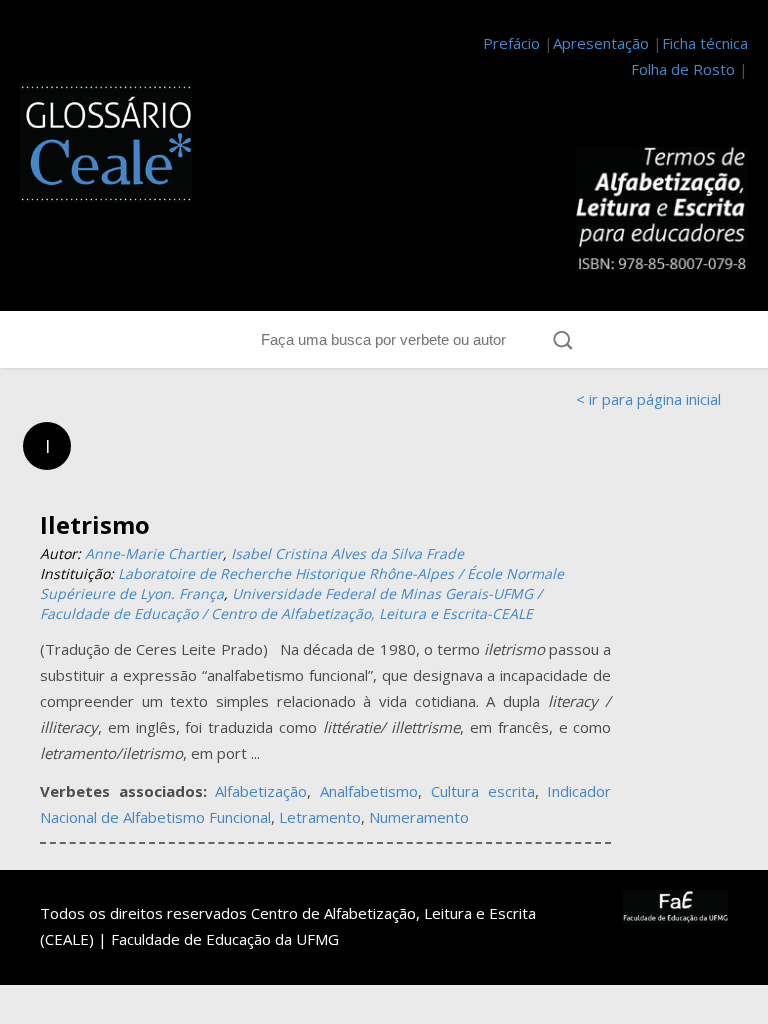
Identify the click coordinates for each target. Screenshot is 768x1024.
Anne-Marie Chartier (154, 553)
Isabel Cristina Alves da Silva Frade (347, 553)
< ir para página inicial (648, 399)
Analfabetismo (369, 791)
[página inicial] (106, 146)
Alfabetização (261, 791)
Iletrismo (95, 524)
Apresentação (601, 43)
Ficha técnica (705, 43)
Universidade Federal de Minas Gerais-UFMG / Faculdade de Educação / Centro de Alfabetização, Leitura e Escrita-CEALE (291, 603)
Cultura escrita (483, 791)
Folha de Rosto (683, 69)
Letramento (320, 817)
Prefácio (511, 43)
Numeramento (419, 817)
